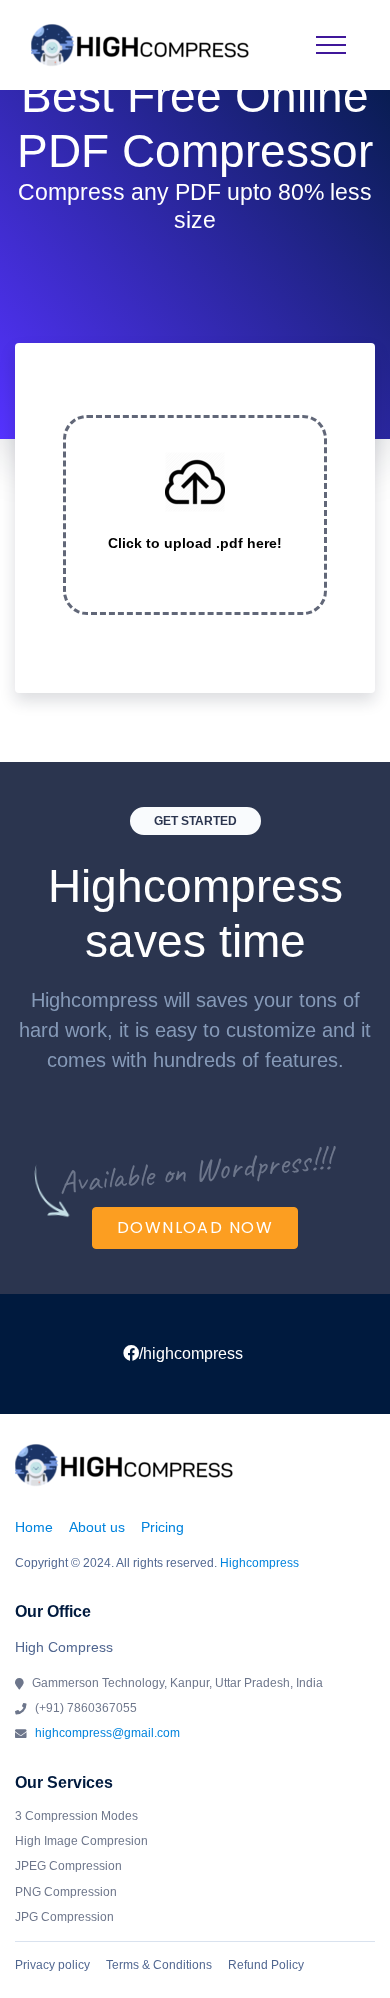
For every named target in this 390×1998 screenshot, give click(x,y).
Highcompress (259, 1563)
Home (34, 1527)
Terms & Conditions (159, 1965)
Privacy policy (52, 1965)
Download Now (195, 1227)
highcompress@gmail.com (107, 1733)
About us (97, 1527)
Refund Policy (266, 1965)
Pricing (162, 1527)
